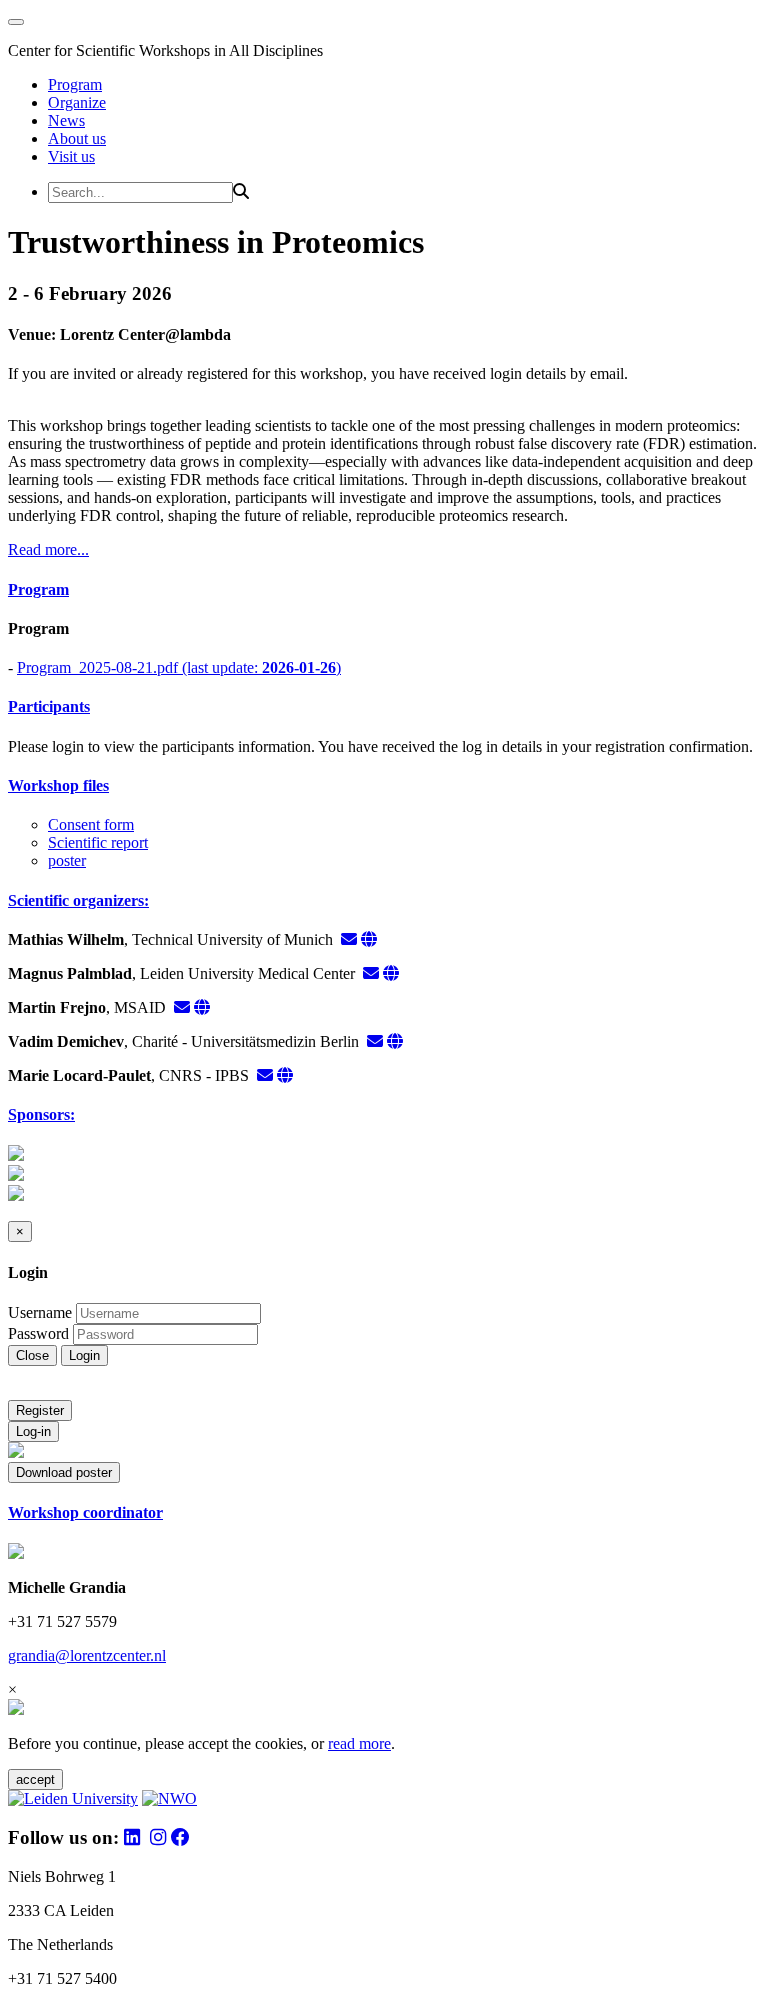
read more (359, 1743)
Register (40, 1410)
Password (38, 1333)
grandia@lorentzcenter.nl (87, 1655)
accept (35, 1779)
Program (75, 84)
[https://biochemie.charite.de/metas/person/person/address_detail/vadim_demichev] (395, 1041)
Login (84, 1355)
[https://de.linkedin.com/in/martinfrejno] (202, 1007)
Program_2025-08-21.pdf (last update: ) (179, 667)
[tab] (384, 590)
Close (32, 1355)
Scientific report (98, 842)
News (66, 120)
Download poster (64, 1472)
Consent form (91, 824)
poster (67, 860)
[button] (384, 590)
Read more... (48, 549)
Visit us (71, 156)
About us (77, 138)
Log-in (33, 1431)
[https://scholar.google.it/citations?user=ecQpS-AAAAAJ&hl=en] (285, 1075)
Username (40, 1312)
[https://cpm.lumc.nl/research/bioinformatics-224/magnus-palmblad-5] (391, 973)
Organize (77, 102)
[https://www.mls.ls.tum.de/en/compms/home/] (369, 939)
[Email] (349, 939)
